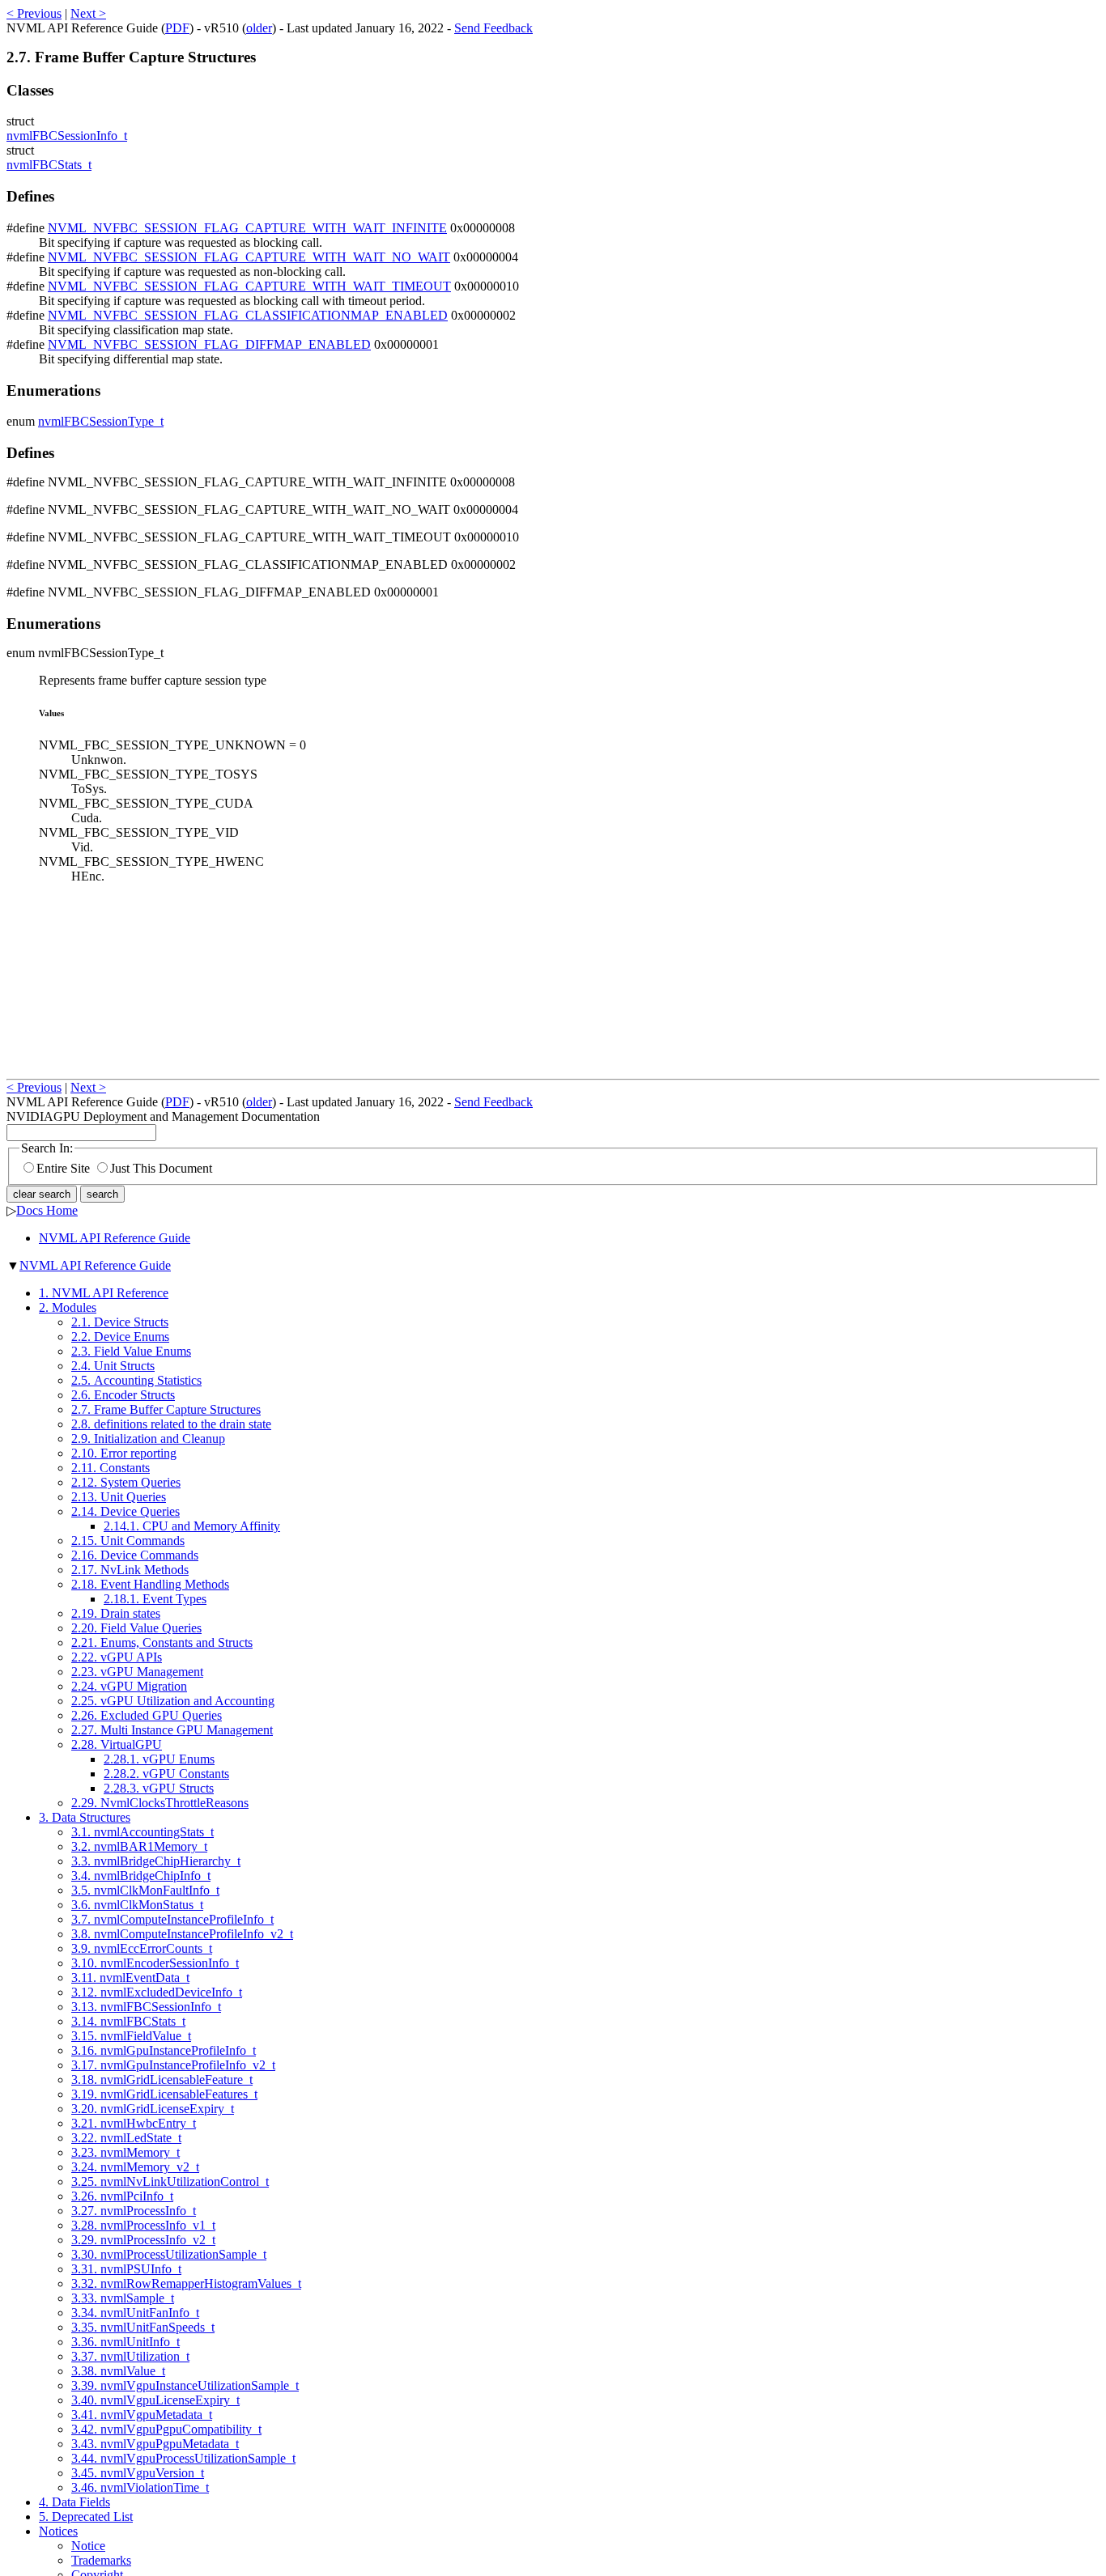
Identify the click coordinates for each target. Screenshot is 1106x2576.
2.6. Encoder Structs (123, 1395)
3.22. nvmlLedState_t (126, 2138)
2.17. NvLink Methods (130, 1570)
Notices (58, 2531)
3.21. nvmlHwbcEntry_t (134, 2123)
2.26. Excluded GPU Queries (147, 1715)
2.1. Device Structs (120, 1322)
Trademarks (101, 2560)
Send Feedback (493, 28)
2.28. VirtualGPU (117, 1744)
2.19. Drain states (116, 1613)
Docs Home (47, 1210)
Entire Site (63, 1168)
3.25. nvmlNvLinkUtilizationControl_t (170, 2181)
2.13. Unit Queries (119, 1497)
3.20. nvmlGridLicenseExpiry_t (153, 2109)
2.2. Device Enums (120, 1337)
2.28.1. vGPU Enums (159, 1759)
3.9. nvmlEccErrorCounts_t (142, 1948)
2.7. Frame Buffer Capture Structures (166, 1409)
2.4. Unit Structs (113, 1366)
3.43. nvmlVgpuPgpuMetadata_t (155, 2444)
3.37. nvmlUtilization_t (130, 2356)
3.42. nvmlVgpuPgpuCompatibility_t (166, 2429)
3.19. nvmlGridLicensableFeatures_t (164, 2094)
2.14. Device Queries (125, 1511)
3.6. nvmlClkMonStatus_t (137, 1905)
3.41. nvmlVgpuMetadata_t (142, 2415)
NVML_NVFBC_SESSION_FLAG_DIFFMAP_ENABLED (209, 344)
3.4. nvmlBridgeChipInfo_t (141, 1876)
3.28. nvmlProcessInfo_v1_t (143, 2225)
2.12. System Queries (126, 1482)
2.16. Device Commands (135, 1555)
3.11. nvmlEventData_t (130, 1978)
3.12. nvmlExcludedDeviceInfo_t (157, 1992)
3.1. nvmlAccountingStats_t (143, 1832)
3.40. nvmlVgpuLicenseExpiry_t (155, 2400)
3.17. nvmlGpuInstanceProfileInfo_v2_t (173, 2065)
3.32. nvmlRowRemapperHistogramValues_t (186, 2283)
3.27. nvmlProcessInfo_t (134, 2211)
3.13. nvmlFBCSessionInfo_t (146, 2007)
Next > (88, 13)
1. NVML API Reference (104, 1293)
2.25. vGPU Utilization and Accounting (173, 1701)
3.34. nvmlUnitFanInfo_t (135, 2313)
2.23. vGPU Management (137, 1672)
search (102, 1194)
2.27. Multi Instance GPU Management (172, 1730)
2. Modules (68, 1307)
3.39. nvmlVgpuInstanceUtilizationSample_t (185, 2385)
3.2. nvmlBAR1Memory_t (139, 1846)
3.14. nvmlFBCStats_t (128, 2021)
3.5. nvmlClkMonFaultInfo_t (145, 1890)
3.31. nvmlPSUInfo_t (126, 2269)
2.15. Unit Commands (128, 1541)
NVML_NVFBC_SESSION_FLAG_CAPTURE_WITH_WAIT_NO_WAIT (249, 257)
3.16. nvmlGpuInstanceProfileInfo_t (164, 2050)
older (259, 28)
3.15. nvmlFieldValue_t (131, 2036)
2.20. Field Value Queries (136, 1628)
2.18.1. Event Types (155, 1599)
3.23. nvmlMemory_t (125, 2152)
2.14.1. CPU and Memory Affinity (192, 1526)
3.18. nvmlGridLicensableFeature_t (162, 2079)
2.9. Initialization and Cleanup (148, 1439)
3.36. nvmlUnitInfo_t (125, 2342)
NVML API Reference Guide (115, 1238)
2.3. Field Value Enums (131, 1351)
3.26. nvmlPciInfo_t (122, 2196)
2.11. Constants (111, 1468)
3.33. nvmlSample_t (123, 2298)
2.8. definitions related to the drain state (171, 1424)
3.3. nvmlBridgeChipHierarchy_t (156, 1861)
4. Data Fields (74, 2502)
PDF (177, 28)
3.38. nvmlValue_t (118, 2371)
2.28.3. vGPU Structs (159, 1788)
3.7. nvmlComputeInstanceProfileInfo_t (172, 1919)
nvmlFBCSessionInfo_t (67, 136)
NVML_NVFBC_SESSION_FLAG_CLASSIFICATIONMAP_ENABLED (248, 315)
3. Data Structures (85, 1817)
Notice (88, 2546)
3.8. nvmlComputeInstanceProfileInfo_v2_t (182, 1934)
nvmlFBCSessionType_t (101, 421)
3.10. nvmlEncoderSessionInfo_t (155, 1963)
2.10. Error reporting (124, 1453)
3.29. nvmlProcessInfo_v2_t (143, 2240)
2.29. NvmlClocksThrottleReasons (160, 1803)
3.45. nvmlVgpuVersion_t (138, 2473)
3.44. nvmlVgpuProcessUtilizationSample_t (183, 2458)
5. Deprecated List (86, 2517)
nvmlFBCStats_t (49, 165)
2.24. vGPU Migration (129, 1686)
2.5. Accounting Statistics (136, 1380)
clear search (42, 1194)
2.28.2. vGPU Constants (166, 1774)
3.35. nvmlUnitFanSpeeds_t (143, 2327)
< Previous (34, 13)
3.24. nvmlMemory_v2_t (135, 2167)
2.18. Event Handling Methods (150, 1584)
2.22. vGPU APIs (117, 1657)
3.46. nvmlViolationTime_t (140, 2487)
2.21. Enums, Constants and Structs (162, 1642)
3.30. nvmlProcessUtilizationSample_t (169, 2254)
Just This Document (161, 1168)
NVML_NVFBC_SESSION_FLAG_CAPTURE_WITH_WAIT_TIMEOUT (249, 286)
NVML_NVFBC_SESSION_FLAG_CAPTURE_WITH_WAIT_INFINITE (247, 228)
